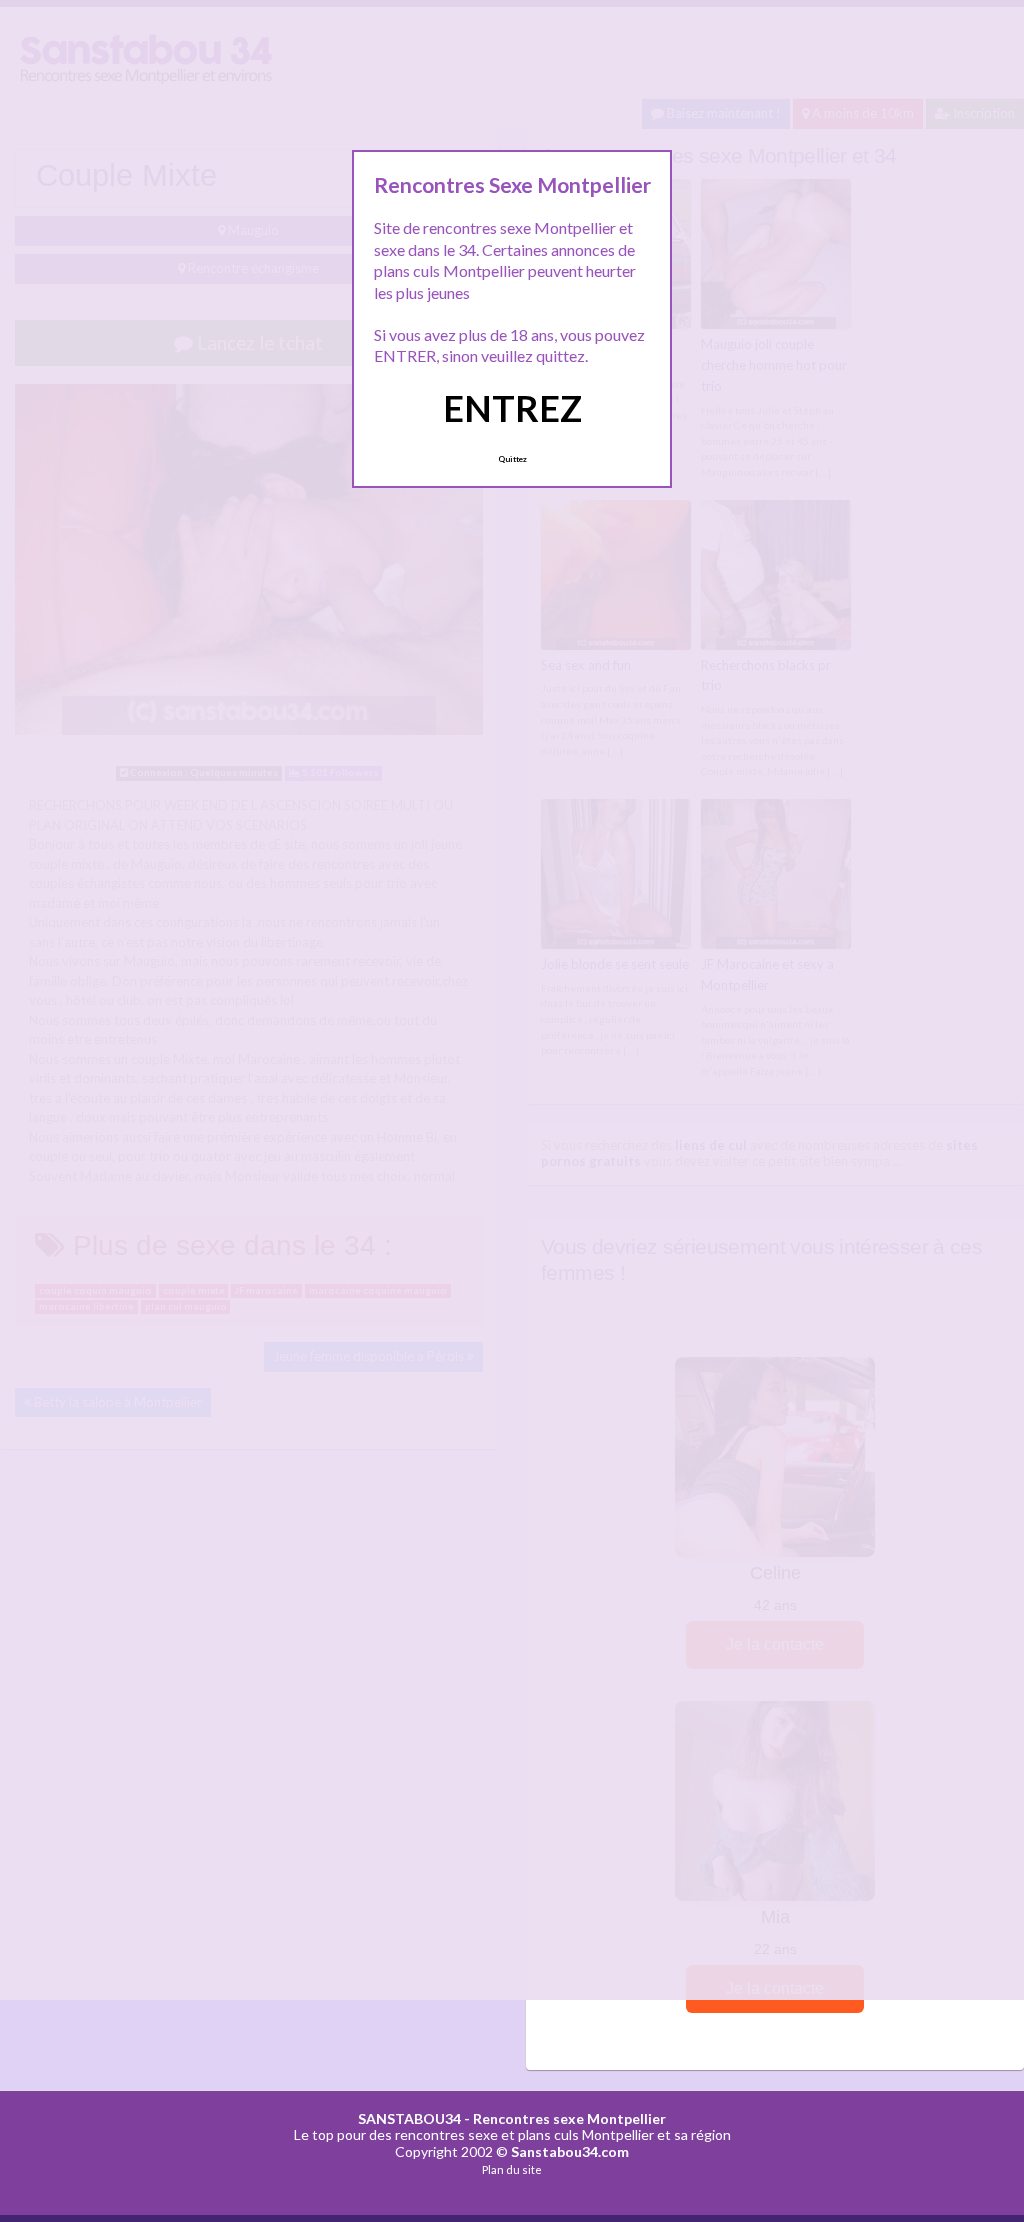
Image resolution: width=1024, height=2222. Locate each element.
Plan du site (512, 2169)
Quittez (512, 459)
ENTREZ (512, 408)
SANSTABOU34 (409, 2118)
